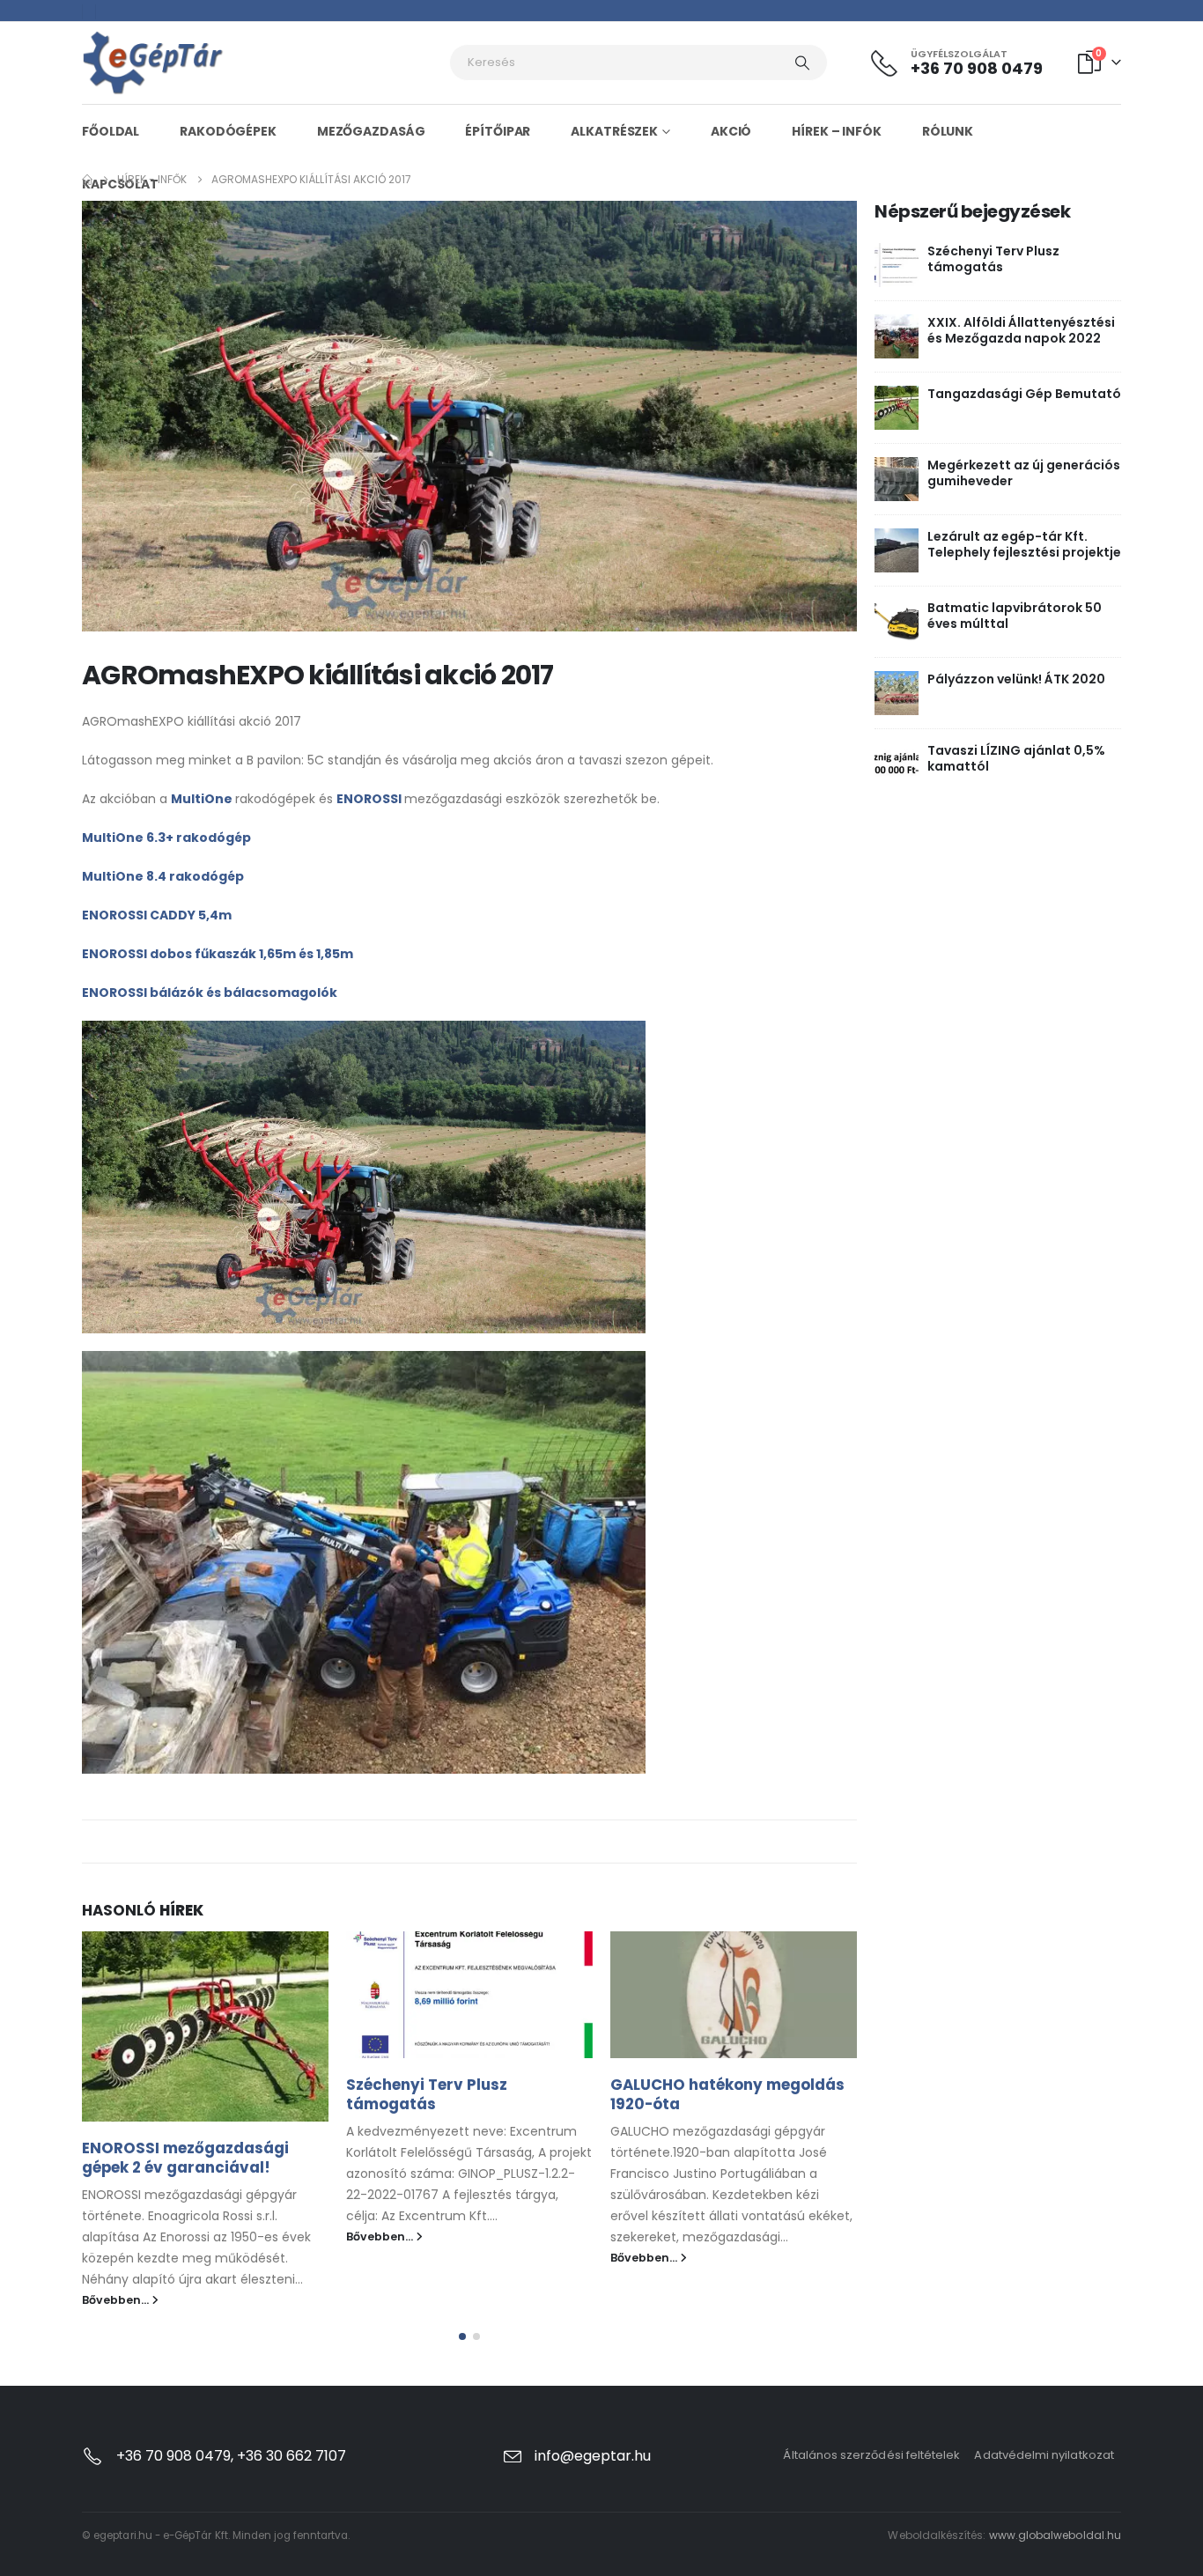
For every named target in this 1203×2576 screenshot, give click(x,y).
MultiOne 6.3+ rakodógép (166, 838)
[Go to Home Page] (87, 180)
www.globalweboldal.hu (1055, 2535)
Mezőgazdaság (371, 131)
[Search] (802, 63)
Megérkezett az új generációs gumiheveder (1024, 473)
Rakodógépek (228, 131)
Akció (731, 131)
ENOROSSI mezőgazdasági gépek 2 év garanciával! (185, 2158)
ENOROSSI (370, 799)
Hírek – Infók (836, 131)
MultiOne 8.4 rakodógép (163, 876)
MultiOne (203, 799)
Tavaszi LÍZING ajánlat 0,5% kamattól (1016, 758)
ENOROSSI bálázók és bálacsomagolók (210, 993)
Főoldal (111, 131)
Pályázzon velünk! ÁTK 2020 (1016, 679)
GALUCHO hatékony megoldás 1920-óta (727, 2094)
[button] (462, 2336)
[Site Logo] (153, 63)
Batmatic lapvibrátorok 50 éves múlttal (1015, 616)
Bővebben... (117, 2300)
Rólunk (948, 131)
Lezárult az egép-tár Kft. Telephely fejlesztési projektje (1024, 544)
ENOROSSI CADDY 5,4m (157, 915)
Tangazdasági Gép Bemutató (1024, 394)
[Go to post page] (205, 2026)
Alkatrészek (614, 131)
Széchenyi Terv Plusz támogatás (427, 2094)
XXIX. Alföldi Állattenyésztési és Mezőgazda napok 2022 (1021, 330)
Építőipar (498, 131)
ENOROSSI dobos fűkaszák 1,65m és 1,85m (218, 954)
